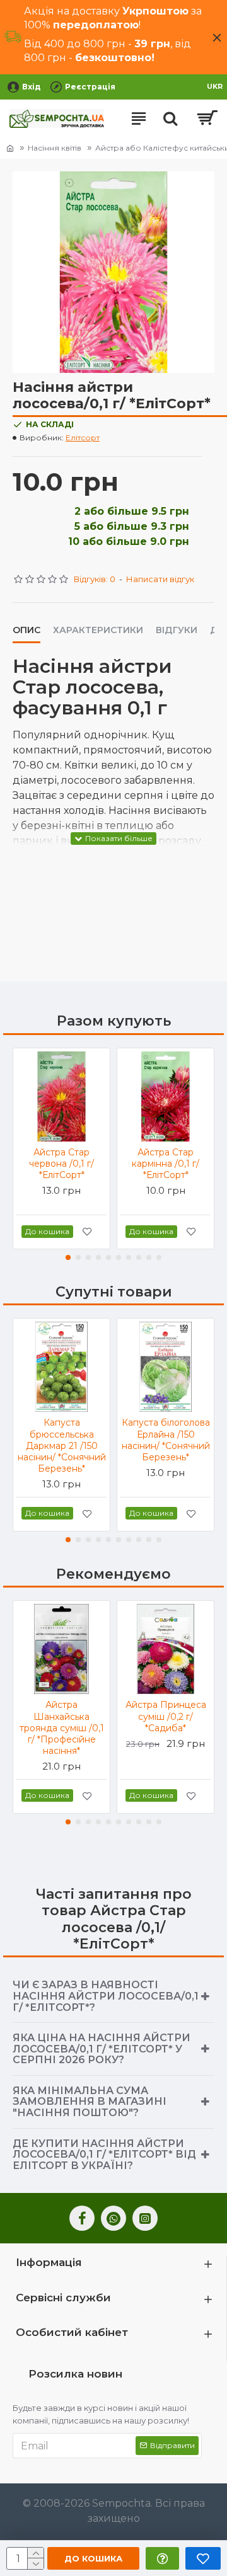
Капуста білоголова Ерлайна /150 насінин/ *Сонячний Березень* (166, 1440)
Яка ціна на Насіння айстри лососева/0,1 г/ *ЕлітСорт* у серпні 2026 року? (102, 2049)
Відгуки (177, 630)
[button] (68, 1257)
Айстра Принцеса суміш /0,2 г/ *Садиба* (166, 1716)
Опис (26, 630)
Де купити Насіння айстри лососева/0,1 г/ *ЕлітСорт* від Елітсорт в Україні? (104, 2155)
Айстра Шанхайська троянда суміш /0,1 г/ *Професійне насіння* (62, 1728)
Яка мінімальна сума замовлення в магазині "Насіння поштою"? (90, 2102)
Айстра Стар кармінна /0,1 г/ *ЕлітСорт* (166, 1164)
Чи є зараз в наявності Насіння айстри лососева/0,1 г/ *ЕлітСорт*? (106, 1996)
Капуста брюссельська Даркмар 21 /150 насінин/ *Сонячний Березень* (62, 1445)
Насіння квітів (55, 148)
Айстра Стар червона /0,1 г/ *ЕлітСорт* (61, 1164)
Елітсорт (83, 438)
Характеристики (98, 630)
